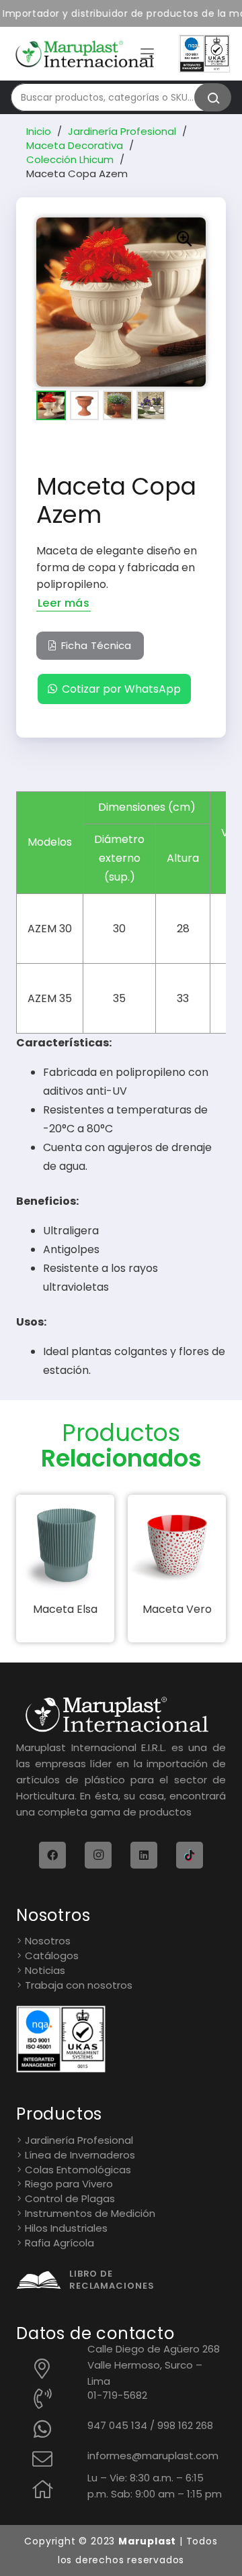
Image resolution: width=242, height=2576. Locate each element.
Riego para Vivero (69, 2184)
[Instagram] (98, 1855)
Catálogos (52, 1955)
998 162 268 (185, 2425)
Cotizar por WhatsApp (121, 689)
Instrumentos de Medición (90, 2213)
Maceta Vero (177, 1609)
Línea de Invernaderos (80, 2155)
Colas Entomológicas (78, 2170)
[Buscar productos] (213, 97)
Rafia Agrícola (59, 2243)
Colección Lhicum (70, 159)
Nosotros (48, 1941)
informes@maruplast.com (153, 2456)
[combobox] (114, 97)
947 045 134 (117, 2425)
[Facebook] (52, 1855)
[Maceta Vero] (177, 1544)
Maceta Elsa (65, 1609)
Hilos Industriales (66, 2228)
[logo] (85, 54)
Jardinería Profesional (122, 131)
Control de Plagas (70, 2198)
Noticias (45, 1970)
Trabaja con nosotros (79, 1985)
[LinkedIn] (144, 1855)
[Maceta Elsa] (65, 1544)
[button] (147, 54)
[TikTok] (190, 1855)
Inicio (39, 131)
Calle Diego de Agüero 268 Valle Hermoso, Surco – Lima (154, 2365)
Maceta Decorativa (75, 145)
